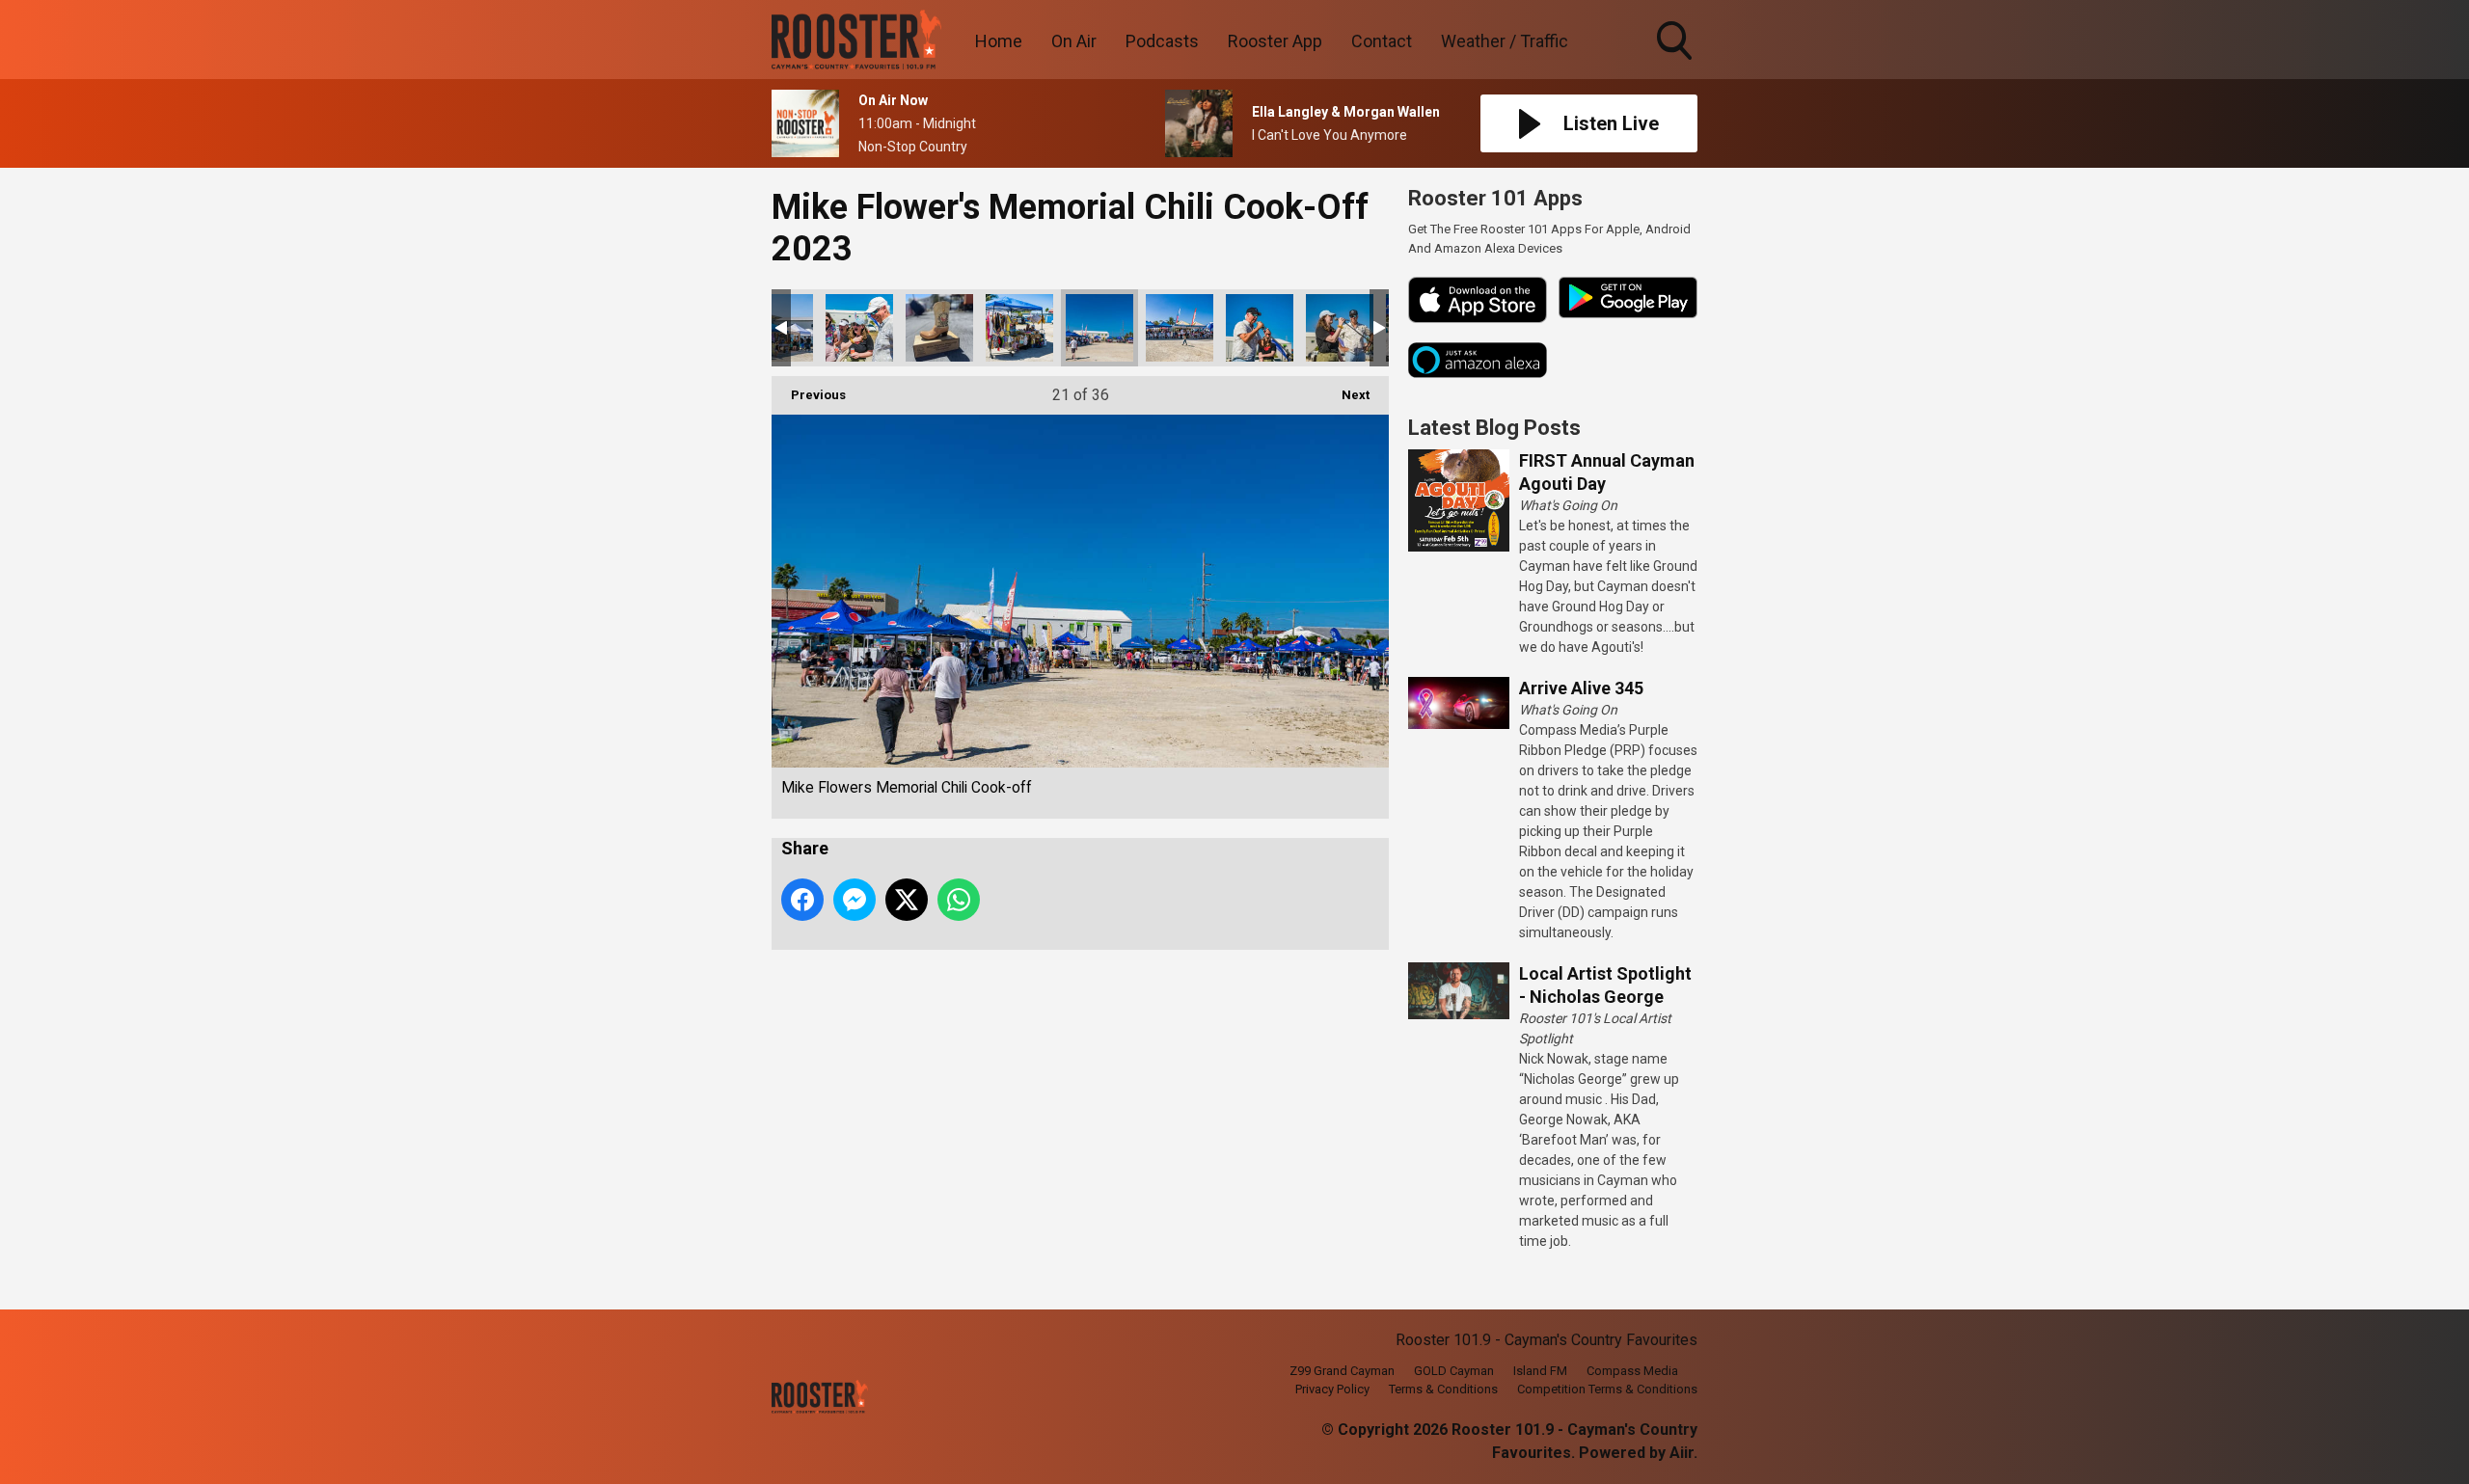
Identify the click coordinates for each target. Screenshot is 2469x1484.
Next (1346, 395)
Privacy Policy (1332, 1389)
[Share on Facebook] (802, 900)
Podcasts (1162, 41)
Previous (809, 395)
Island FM (1540, 1371)
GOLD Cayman (1454, 1371)
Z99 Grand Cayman (1342, 1371)
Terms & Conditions (1443, 1389)
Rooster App (1275, 41)
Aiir (1682, 1453)
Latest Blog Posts (1494, 428)
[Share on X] (907, 900)
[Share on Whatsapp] (959, 900)
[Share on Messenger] (855, 900)
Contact (1382, 41)
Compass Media (1632, 1371)
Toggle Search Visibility (1676, 63)
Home (999, 41)
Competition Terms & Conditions (1607, 1389)
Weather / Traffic (1505, 41)
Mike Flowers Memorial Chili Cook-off (859, 328)
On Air (1074, 41)
